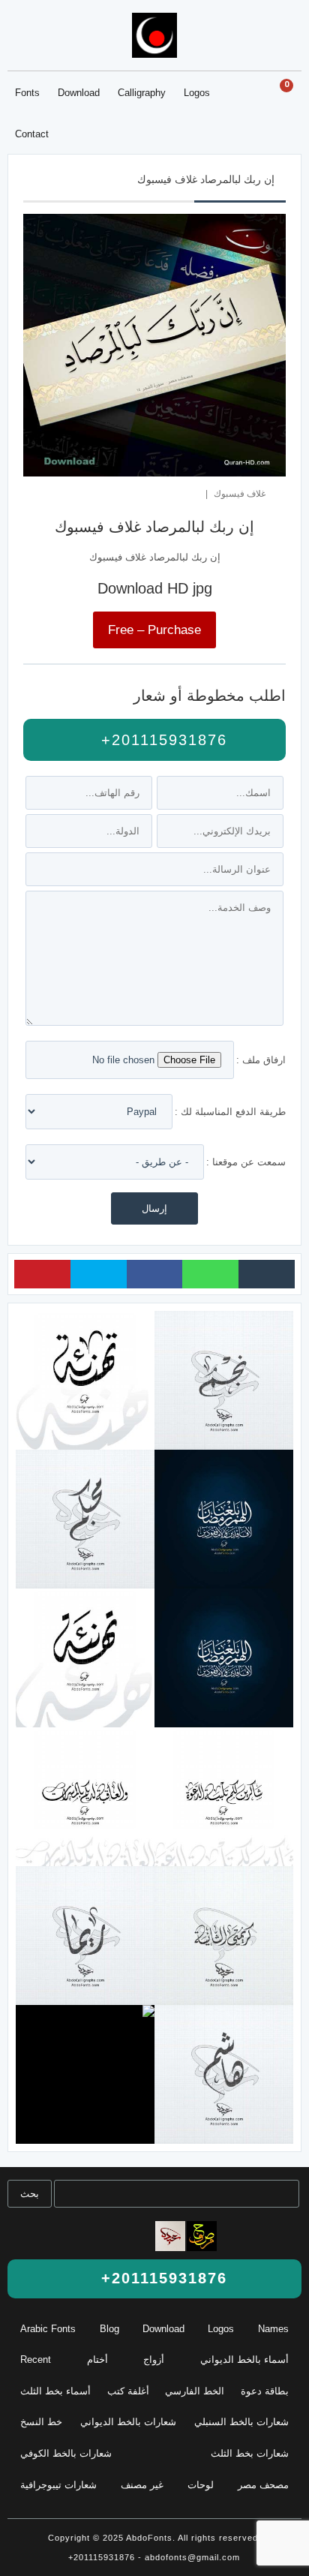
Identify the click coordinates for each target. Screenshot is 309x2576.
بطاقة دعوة (265, 2391)
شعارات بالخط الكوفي (66, 2453)
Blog (109, 2329)
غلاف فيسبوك (240, 493)
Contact (32, 134)
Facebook (155, 1274)
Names (273, 2329)
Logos (197, 93)
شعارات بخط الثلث (250, 2453)
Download (79, 93)
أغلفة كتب (128, 2391)
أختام (97, 2360)
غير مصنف (142, 2485)
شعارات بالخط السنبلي (241, 2422)
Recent (36, 2360)
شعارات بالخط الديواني (128, 2422)
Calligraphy (142, 93)
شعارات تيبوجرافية (58, 2485)
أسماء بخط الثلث (55, 2391)
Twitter (99, 1274)
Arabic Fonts (48, 2329)
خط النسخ (41, 2422)
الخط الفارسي (195, 2391)
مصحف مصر (263, 2485)
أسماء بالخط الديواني (244, 2360)
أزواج (154, 2360)
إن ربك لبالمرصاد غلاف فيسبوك (206, 179)
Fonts (27, 93)
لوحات (201, 2485)
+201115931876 (161, 740)
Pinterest (42, 1274)
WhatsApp (210, 1274)
